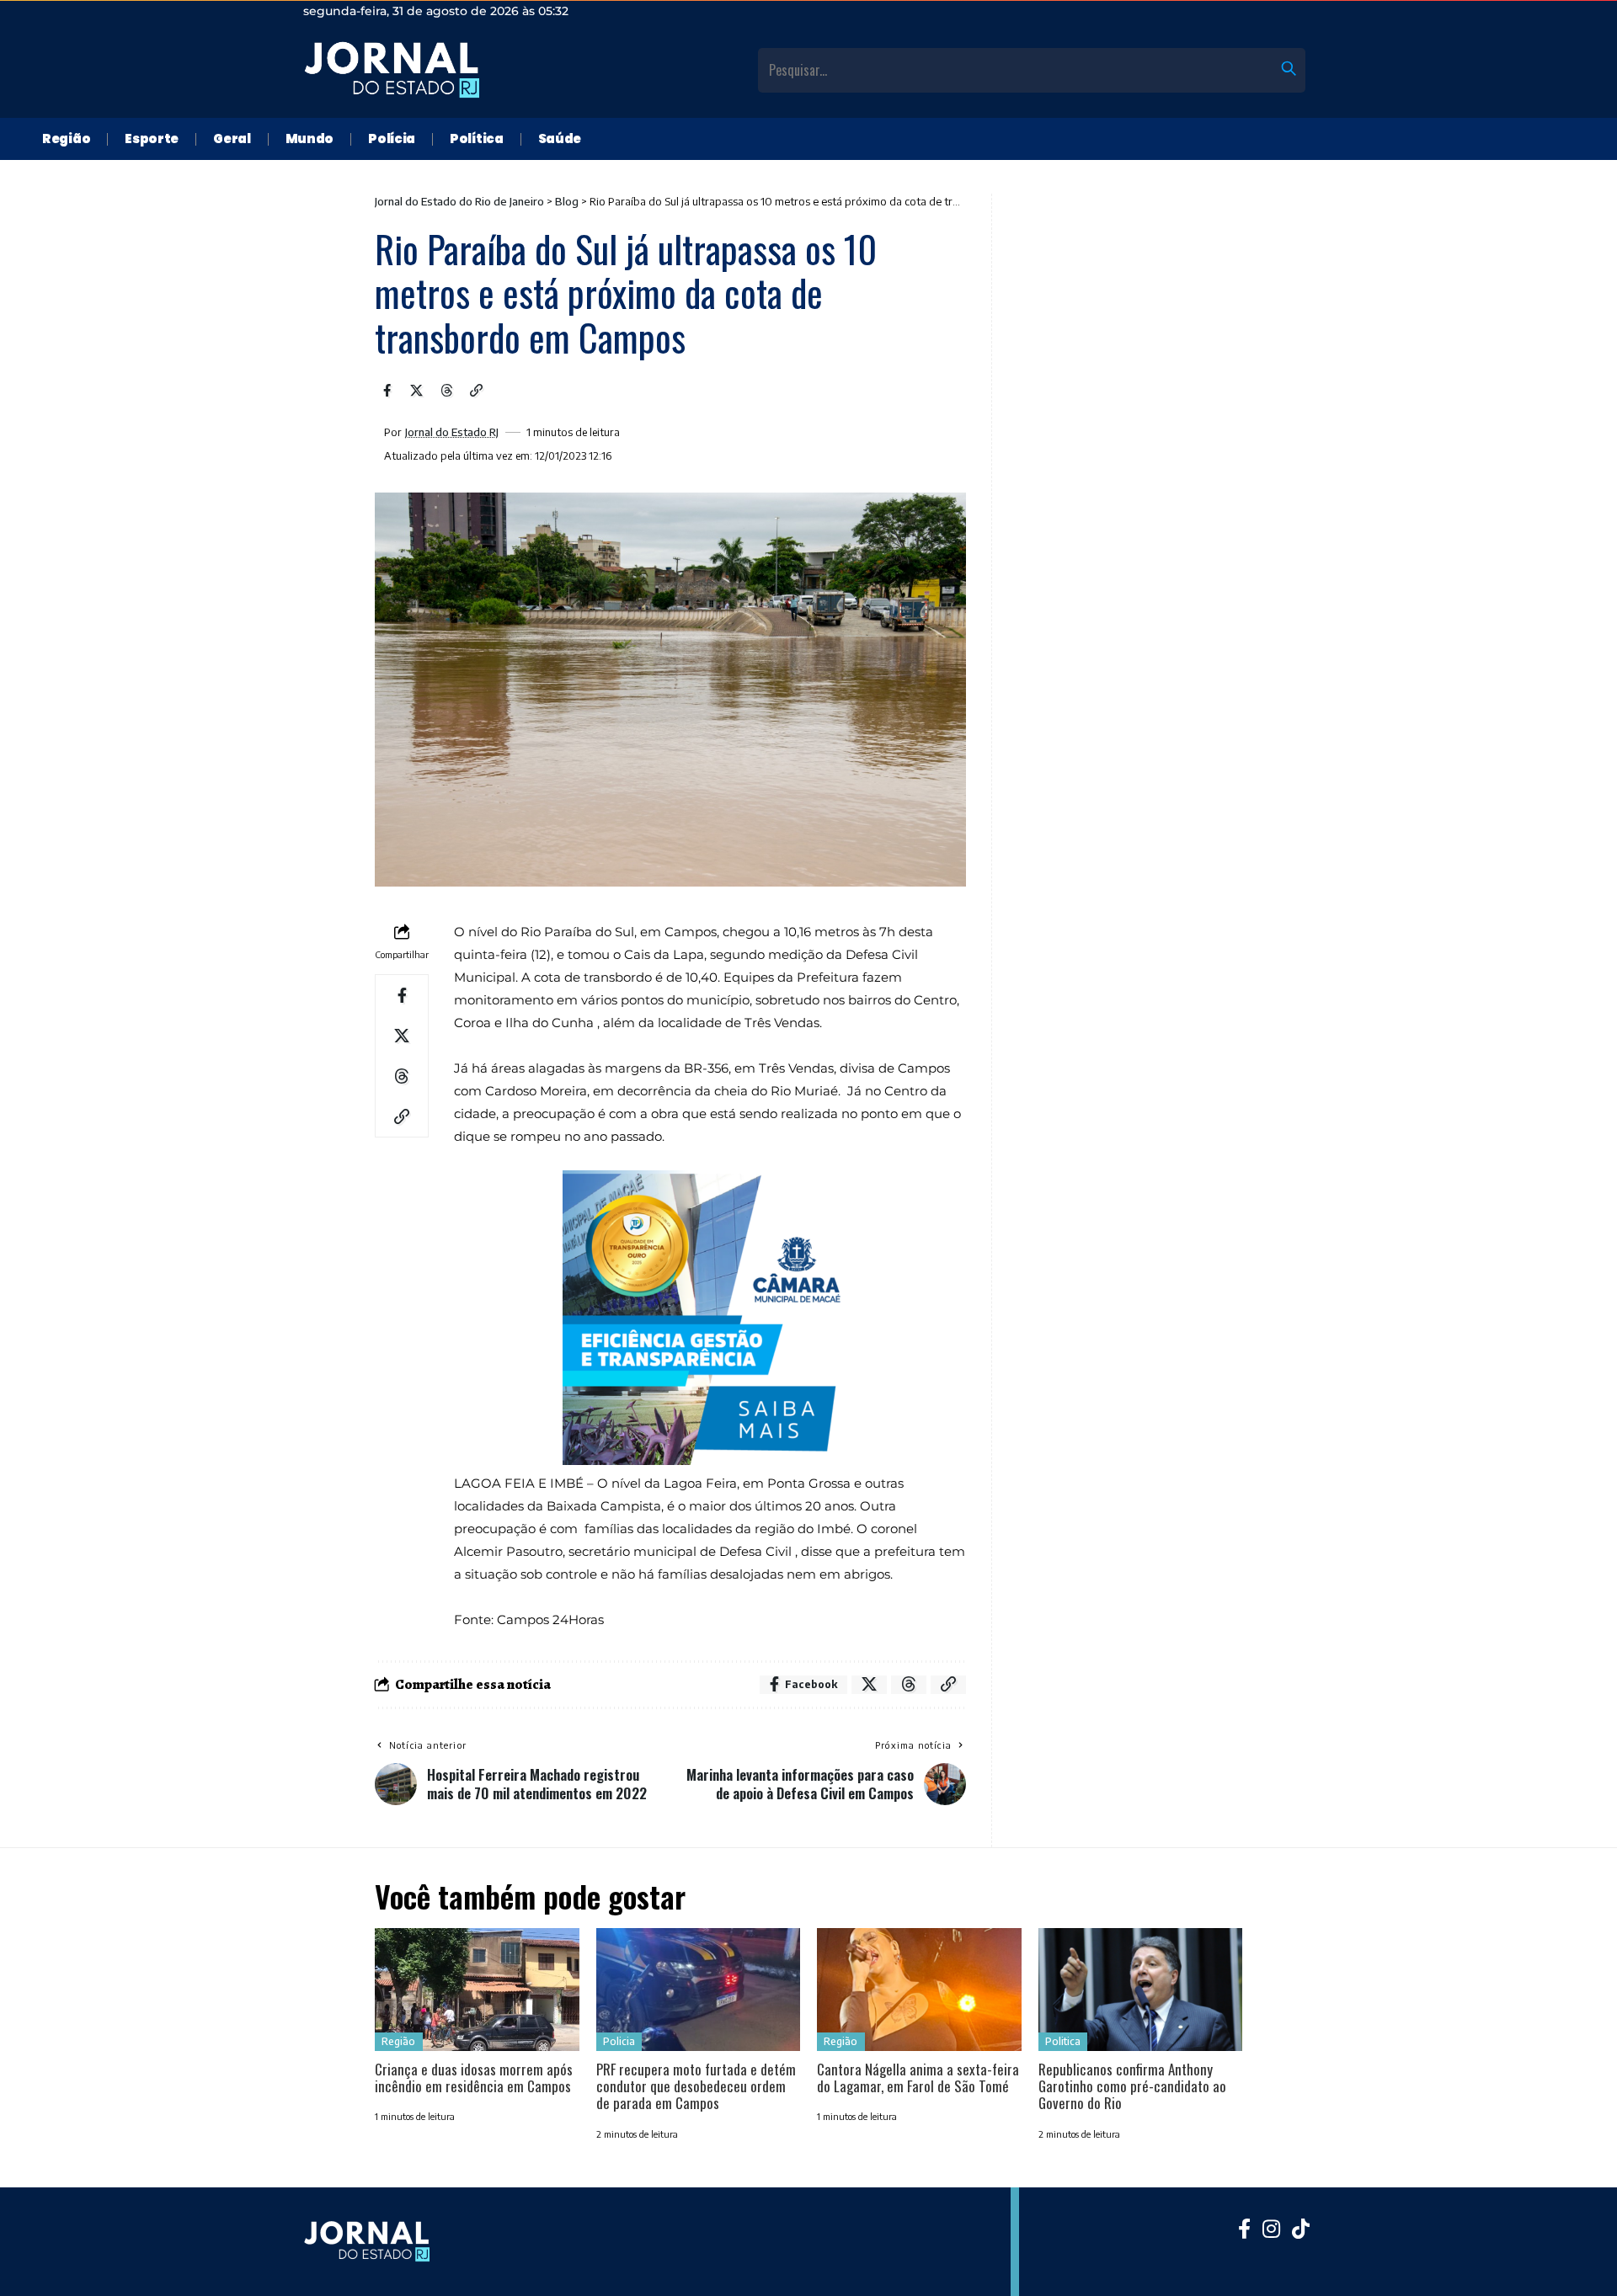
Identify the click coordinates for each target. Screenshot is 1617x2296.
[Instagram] (1271, 2229)
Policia (619, 2041)
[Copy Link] (477, 391)
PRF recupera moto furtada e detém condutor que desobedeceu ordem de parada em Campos (696, 2086)
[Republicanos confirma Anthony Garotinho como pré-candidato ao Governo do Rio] (1141, 1990)
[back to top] (1583, 2262)
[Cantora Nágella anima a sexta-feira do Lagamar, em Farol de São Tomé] (919, 1990)
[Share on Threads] (446, 391)
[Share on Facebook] (387, 391)
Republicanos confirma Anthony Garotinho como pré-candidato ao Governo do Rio (1132, 2086)
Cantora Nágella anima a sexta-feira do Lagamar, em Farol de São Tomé (918, 2078)
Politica (1063, 2041)
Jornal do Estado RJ (452, 432)
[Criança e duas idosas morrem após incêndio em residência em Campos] (477, 1990)
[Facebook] (1244, 2229)
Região (398, 2041)
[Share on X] (417, 391)
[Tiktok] (1301, 2229)
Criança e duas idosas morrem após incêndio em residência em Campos (474, 2078)
